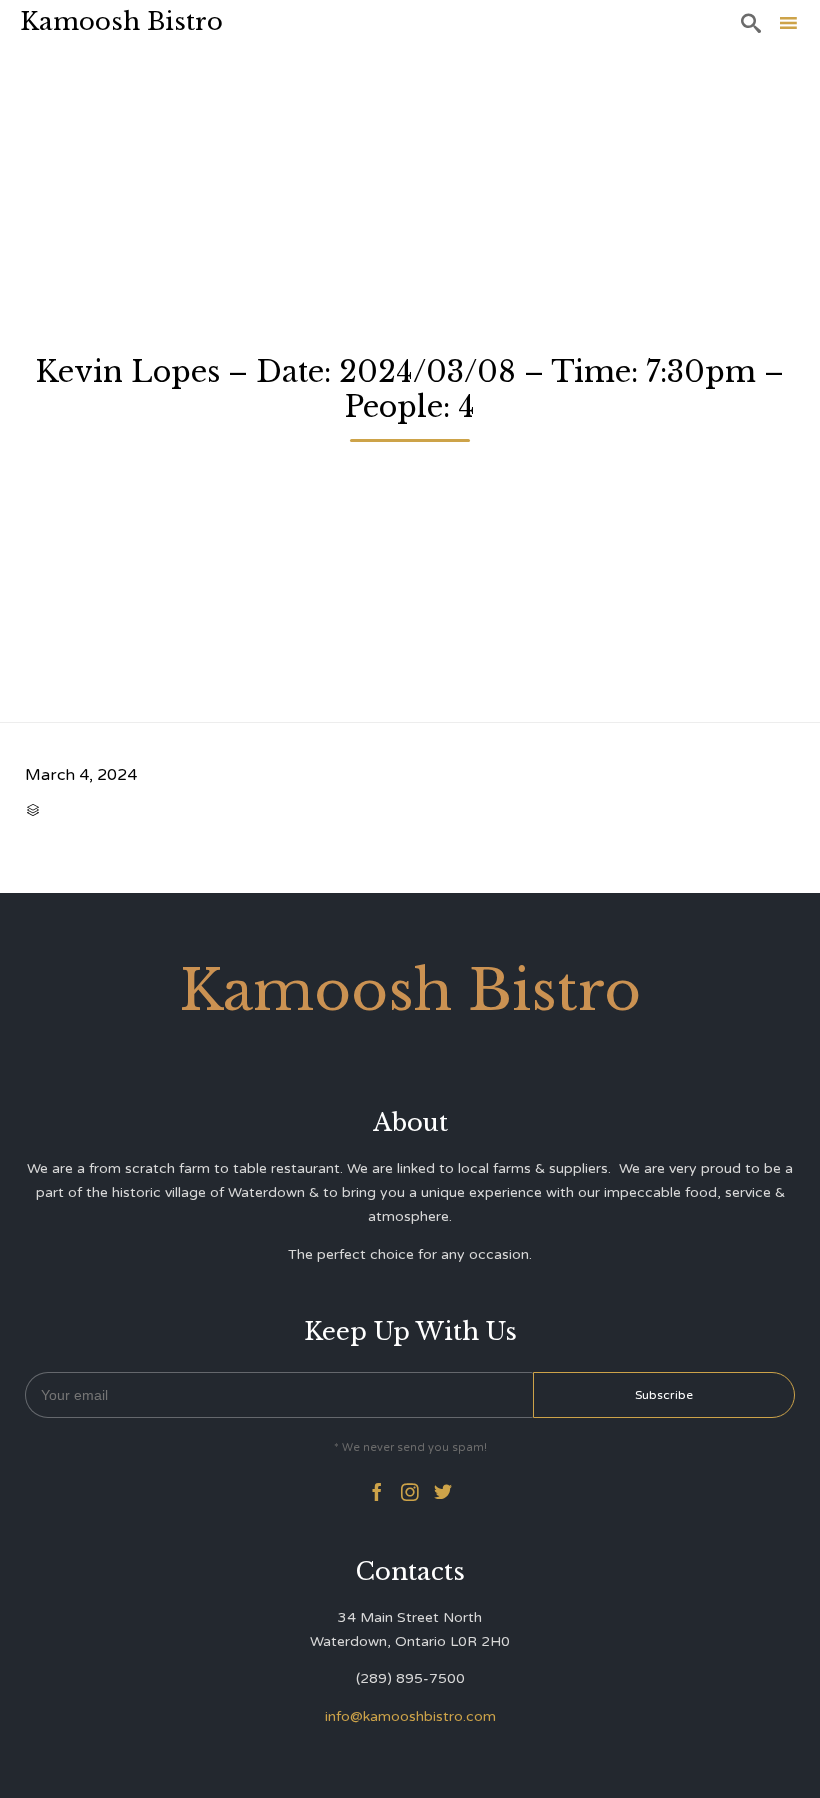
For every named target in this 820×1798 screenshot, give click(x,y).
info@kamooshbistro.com (410, 1716)
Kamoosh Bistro (121, 21)
